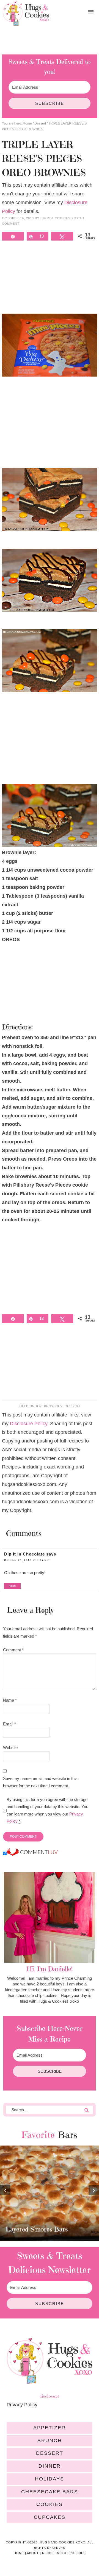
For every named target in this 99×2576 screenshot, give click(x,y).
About (33, 2553)
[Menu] (91, 12)
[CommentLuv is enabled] (32, 1854)
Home (19, 2553)
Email (9, 1724)
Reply (12, 1586)
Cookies (50, 2504)
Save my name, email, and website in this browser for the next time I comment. (40, 1782)
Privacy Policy (22, 2405)
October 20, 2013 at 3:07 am (27, 1560)
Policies (78, 2553)
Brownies (53, 1406)
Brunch (50, 2441)
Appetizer (50, 2428)
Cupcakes (50, 2517)
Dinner (50, 2466)
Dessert (73, 1406)
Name (10, 1700)
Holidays (50, 2479)
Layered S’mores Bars (37, 2229)
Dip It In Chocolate (24, 1554)
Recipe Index (54, 2553)
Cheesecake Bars (50, 2492)
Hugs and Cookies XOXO (26, 14)
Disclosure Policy (29, 1424)
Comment (13, 1650)
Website (10, 1747)
